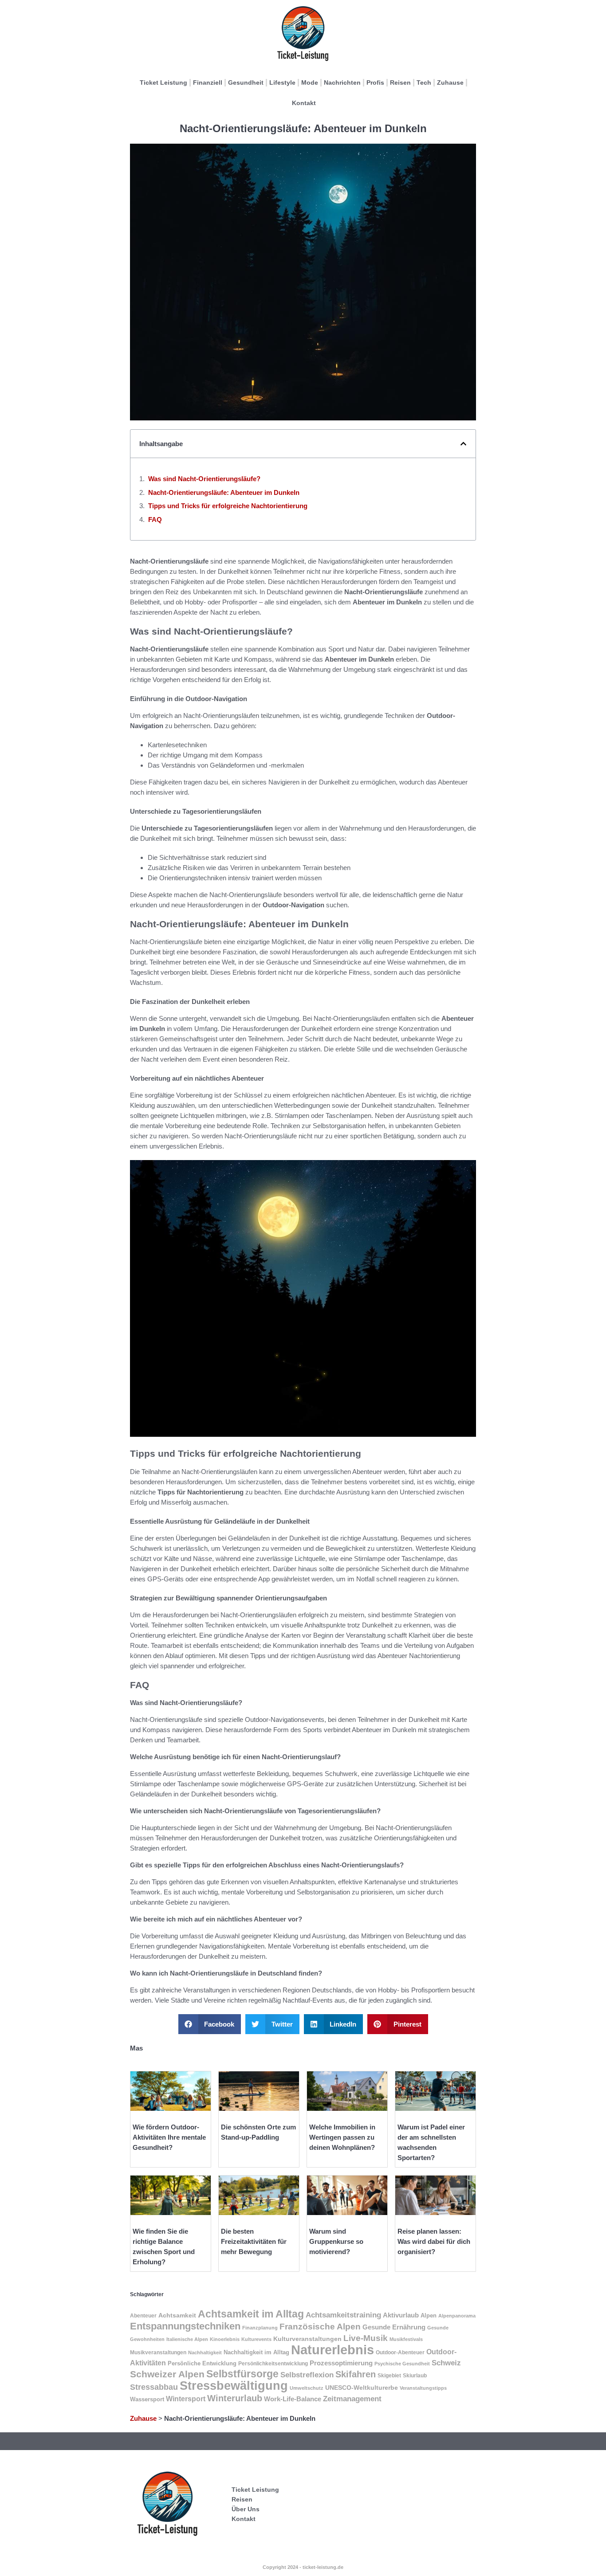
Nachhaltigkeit (205, 2353)
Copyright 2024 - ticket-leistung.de (303, 2567)
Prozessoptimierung (341, 2363)
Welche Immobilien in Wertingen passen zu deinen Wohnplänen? (342, 2137)
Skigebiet (389, 2376)
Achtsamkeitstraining (343, 2315)
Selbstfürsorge (242, 2374)
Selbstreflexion (307, 2375)
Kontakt (304, 103)
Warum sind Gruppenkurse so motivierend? (336, 2241)
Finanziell (208, 82)
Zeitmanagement (352, 2399)
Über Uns (246, 2509)
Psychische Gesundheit (402, 2364)
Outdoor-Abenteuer (400, 2353)
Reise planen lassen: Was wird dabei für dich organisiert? (434, 2241)
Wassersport (147, 2399)
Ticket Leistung (163, 82)
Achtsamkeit (177, 2315)
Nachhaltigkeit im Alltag (256, 2352)
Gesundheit (246, 82)
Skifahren (356, 2374)
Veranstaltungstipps (423, 2388)
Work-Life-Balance (293, 2399)
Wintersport (186, 2399)
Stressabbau (154, 2387)
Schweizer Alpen (167, 2374)
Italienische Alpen (187, 2339)
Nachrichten (342, 82)
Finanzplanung (260, 2328)
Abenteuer (143, 2316)
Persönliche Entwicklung (202, 2363)
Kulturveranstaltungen (307, 2339)
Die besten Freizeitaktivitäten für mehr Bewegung (254, 2241)
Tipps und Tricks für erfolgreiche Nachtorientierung (228, 506)
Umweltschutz (307, 2388)
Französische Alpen (320, 2327)
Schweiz (446, 2363)
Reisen (400, 82)
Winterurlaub (235, 2398)
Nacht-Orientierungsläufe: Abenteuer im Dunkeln (224, 492)
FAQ (155, 520)
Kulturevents (256, 2339)
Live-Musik (366, 2338)
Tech (424, 82)
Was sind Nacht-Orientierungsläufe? (204, 479)
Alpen (429, 2315)
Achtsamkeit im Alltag (251, 2314)
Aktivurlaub (401, 2315)
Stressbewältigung (234, 2386)
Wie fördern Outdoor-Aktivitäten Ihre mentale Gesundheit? (169, 2137)
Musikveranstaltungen (158, 2353)
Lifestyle (282, 82)
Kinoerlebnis (225, 2339)
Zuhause (450, 82)
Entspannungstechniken (185, 2326)
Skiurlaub (415, 2376)
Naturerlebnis (333, 2350)
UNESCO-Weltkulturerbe (362, 2388)
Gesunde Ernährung (394, 2327)
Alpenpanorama (457, 2316)
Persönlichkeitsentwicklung (273, 2364)
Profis (375, 82)
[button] (463, 444)
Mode (310, 82)
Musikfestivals (406, 2339)
